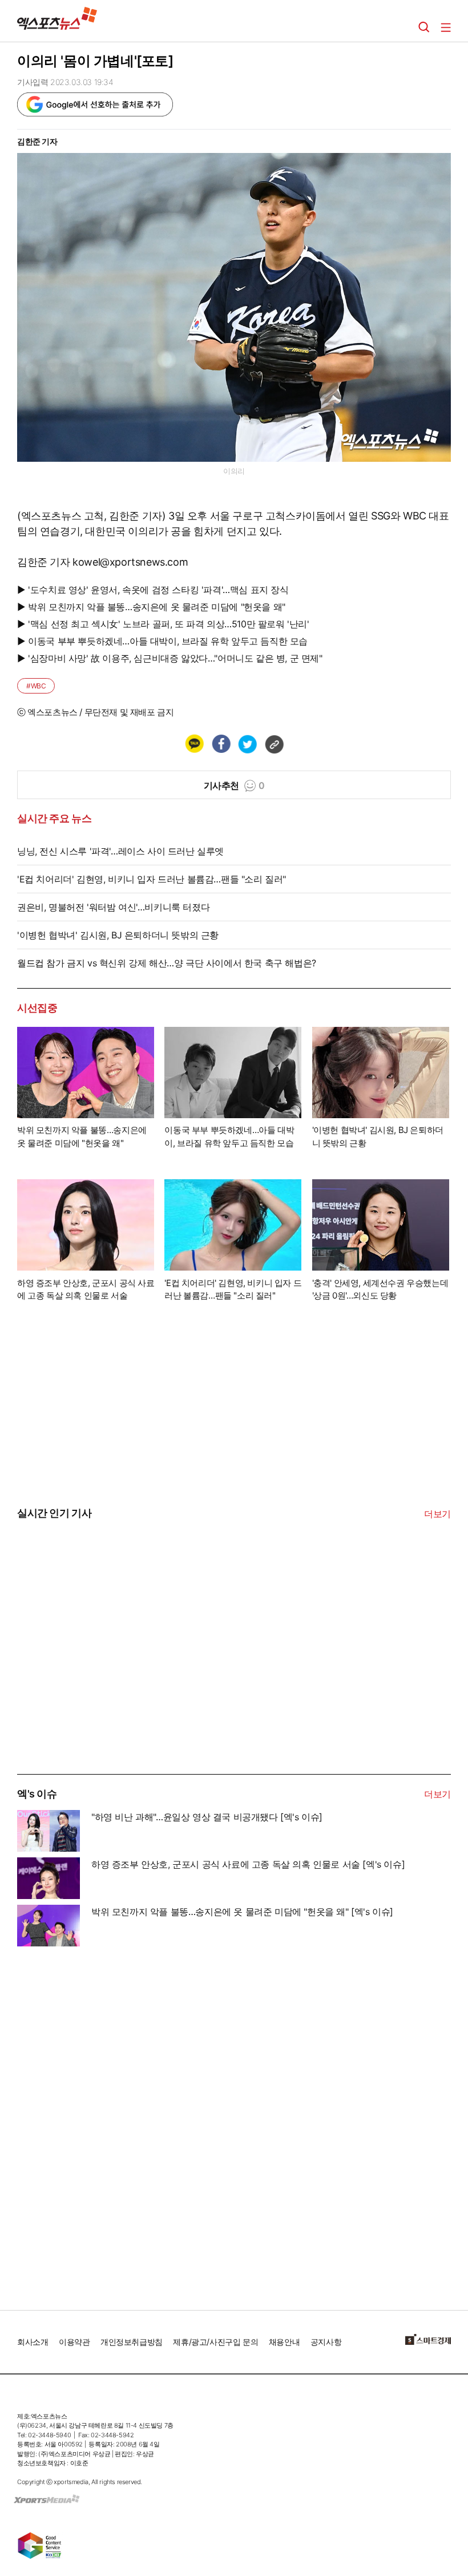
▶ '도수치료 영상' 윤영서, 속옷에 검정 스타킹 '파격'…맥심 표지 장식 (153, 590)
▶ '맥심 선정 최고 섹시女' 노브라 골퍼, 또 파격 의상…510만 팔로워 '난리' (163, 624)
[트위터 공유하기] (247, 744)
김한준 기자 (37, 141)
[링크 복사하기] (274, 744)
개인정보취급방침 (132, 2342)
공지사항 (326, 2342)
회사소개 (33, 2342)
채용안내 (284, 2342)
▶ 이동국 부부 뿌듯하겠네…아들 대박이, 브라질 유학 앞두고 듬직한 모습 (162, 641)
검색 (424, 27)
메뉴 (446, 27)
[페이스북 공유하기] (221, 744)
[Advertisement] (103, 1687)
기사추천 (234, 785)
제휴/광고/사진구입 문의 (215, 2342)
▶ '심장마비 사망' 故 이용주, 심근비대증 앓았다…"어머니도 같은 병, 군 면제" (170, 658)
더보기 (437, 1514)
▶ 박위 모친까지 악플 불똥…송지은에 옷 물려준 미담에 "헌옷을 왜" (151, 607)
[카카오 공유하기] (194, 744)
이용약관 (74, 2342)
